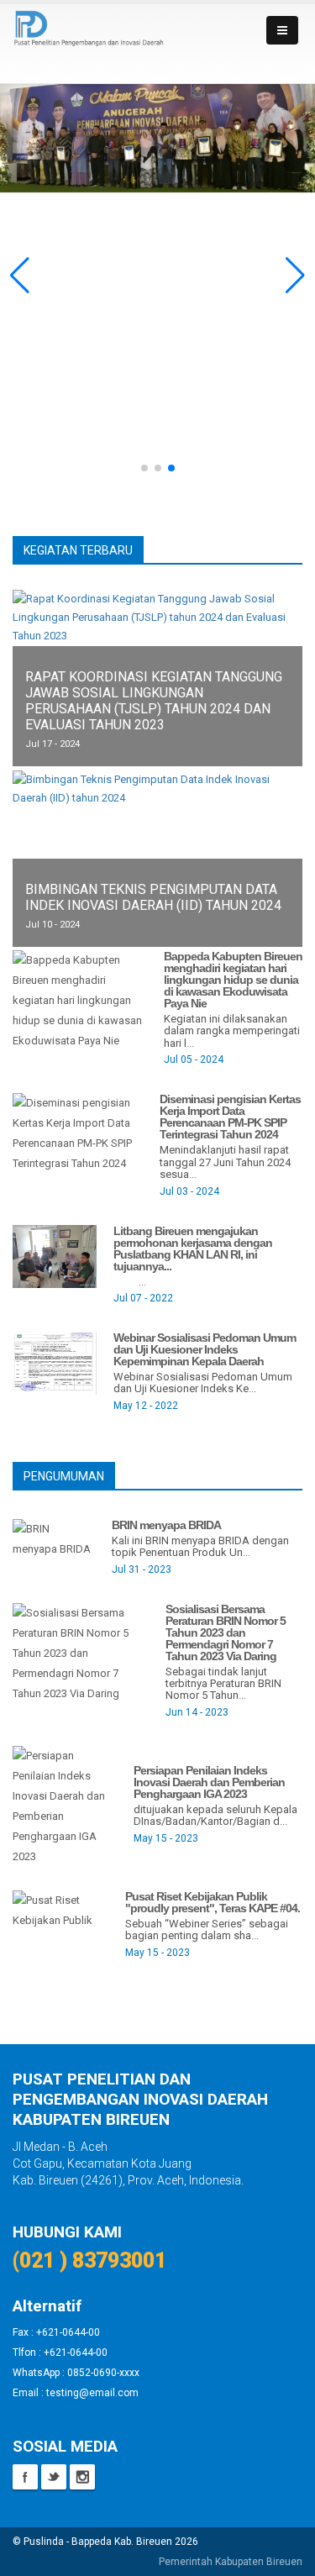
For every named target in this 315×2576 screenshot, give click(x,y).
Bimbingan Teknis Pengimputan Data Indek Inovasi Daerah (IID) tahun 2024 (153, 897)
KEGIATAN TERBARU (78, 550)
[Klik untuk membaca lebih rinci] (80, 999)
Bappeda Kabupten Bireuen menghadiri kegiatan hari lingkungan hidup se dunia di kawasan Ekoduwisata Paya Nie (233, 980)
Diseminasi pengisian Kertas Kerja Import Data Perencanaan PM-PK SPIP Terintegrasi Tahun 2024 (230, 1117)
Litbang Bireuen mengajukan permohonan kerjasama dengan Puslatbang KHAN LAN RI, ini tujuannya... (193, 1249)
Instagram (82, 2477)
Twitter (54, 2477)
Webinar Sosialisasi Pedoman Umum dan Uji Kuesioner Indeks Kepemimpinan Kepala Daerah (205, 1349)
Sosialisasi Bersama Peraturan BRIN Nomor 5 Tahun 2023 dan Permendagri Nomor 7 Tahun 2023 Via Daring (226, 1632)
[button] (20, 276)
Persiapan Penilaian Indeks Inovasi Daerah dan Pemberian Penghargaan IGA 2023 (209, 1782)
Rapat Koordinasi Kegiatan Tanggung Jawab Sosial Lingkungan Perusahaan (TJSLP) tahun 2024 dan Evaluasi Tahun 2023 (154, 701)
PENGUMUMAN (64, 1476)
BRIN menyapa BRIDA (166, 1525)
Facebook (25, 2477)
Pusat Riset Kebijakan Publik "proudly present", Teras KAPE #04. (213, 1902)
